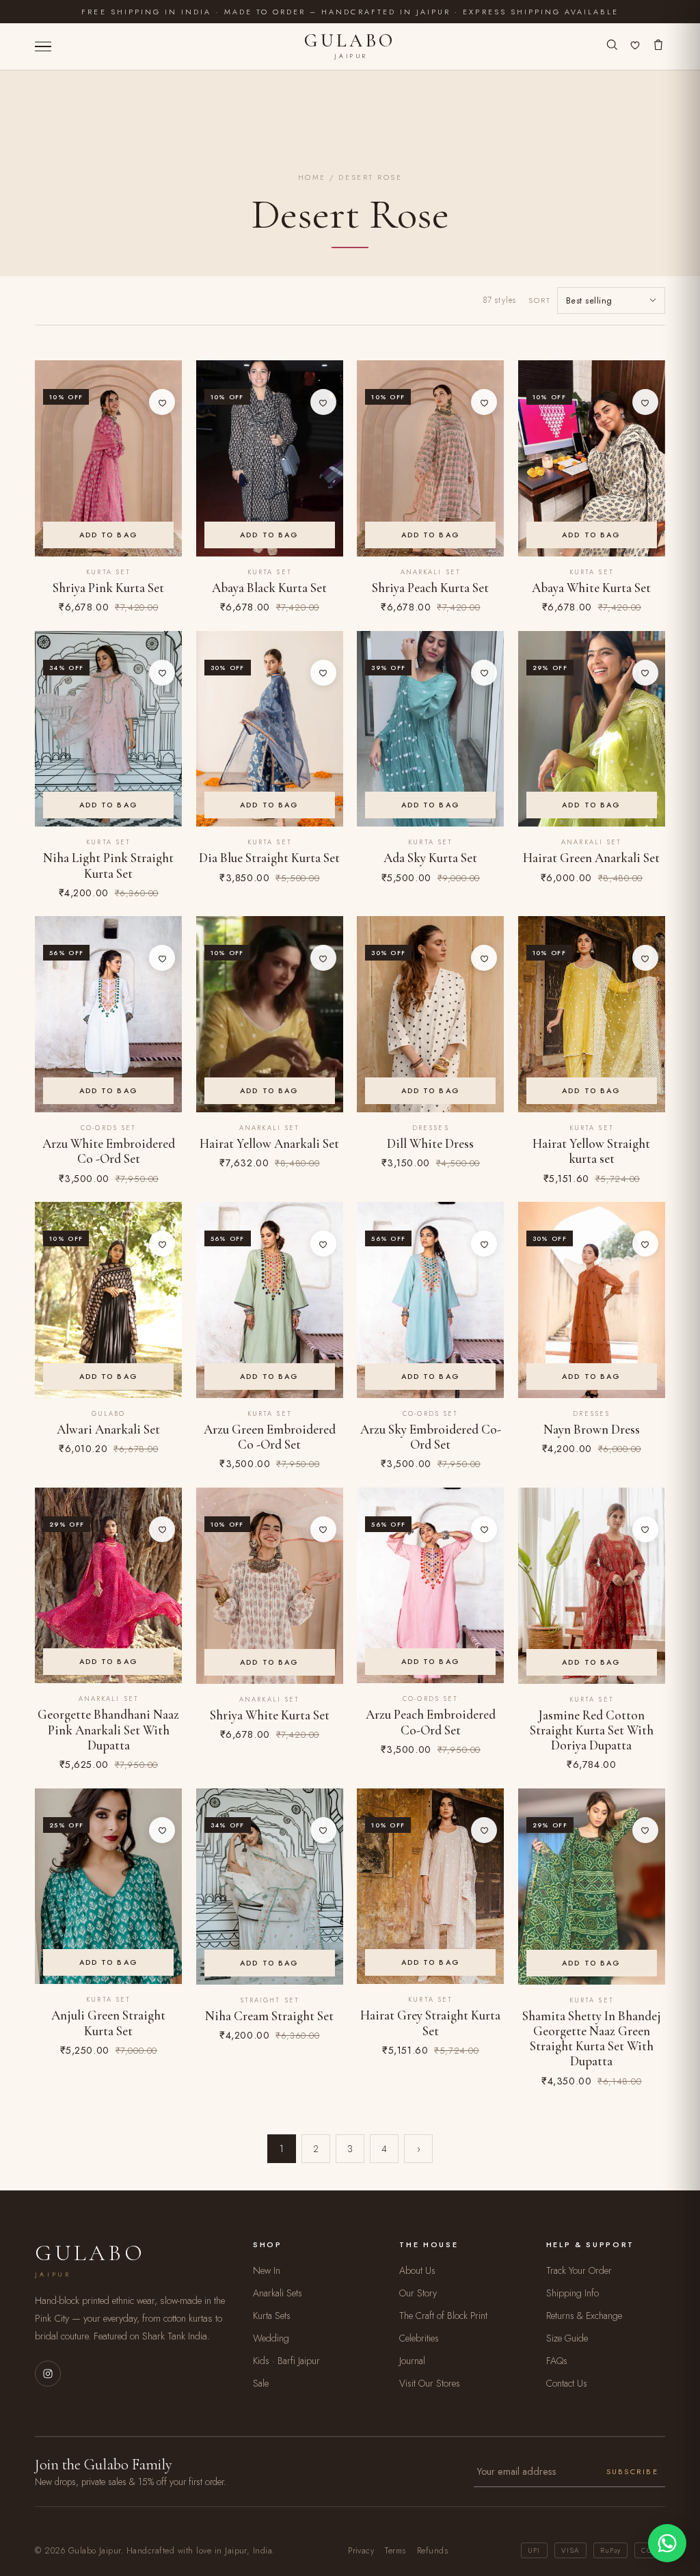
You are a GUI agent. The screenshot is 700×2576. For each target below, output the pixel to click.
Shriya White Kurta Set (270, 1715)
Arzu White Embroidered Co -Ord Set (109, 1151)
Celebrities (419, 2338)
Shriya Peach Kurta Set (430, 588)
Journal (412, 2361)
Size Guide (567, 2338)
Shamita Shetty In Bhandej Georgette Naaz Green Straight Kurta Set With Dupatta (592, 2039)
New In (267, 2270)
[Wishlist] (635, 46)
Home (312, 177)
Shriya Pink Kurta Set (108, 588)
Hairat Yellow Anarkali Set (269, 1144)
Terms (395, 2551)
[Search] (612, 46)
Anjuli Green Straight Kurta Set (108, 2023)
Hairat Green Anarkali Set (591, 858)
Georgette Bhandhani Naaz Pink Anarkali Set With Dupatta (108, 1730)
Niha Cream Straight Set (269, 2016)
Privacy (361, 2551)
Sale (261, 2383)
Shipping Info (573, 2293)
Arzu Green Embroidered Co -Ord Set (270, 1437)
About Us (417, 2270)
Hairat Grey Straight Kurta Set (430, 2023)
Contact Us (567, 2383)
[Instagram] (48, 2374)
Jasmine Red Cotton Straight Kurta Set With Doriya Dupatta (592, 1731)
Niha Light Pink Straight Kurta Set (108, 866)
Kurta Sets (272, 2316)
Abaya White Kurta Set (591, 588)
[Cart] (658, 46)
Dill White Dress (430, 1144)
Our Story (418, 2293)
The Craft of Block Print (443, 2316)
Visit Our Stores (430, 2383)
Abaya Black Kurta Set (269, 588)
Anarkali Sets (278, 2293)
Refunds (432, 2551)
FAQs (557, 2361)
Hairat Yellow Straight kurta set (591, 1151)
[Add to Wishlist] (162, 402)
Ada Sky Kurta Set (430, 858)
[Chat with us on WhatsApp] (667, 2543)
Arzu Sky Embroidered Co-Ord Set (431, 1437)
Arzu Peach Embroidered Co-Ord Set (431, 1722)
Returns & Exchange (584, 2316)
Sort (540, 300)
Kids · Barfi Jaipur (286, 2361)
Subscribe (632, 2471)
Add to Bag (109, 535)
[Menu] (43, 47)
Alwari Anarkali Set (108, 1430)
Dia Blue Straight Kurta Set (269, 858)
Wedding (271, 2338)
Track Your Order (579, 2270)
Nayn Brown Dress (592, 1430)
